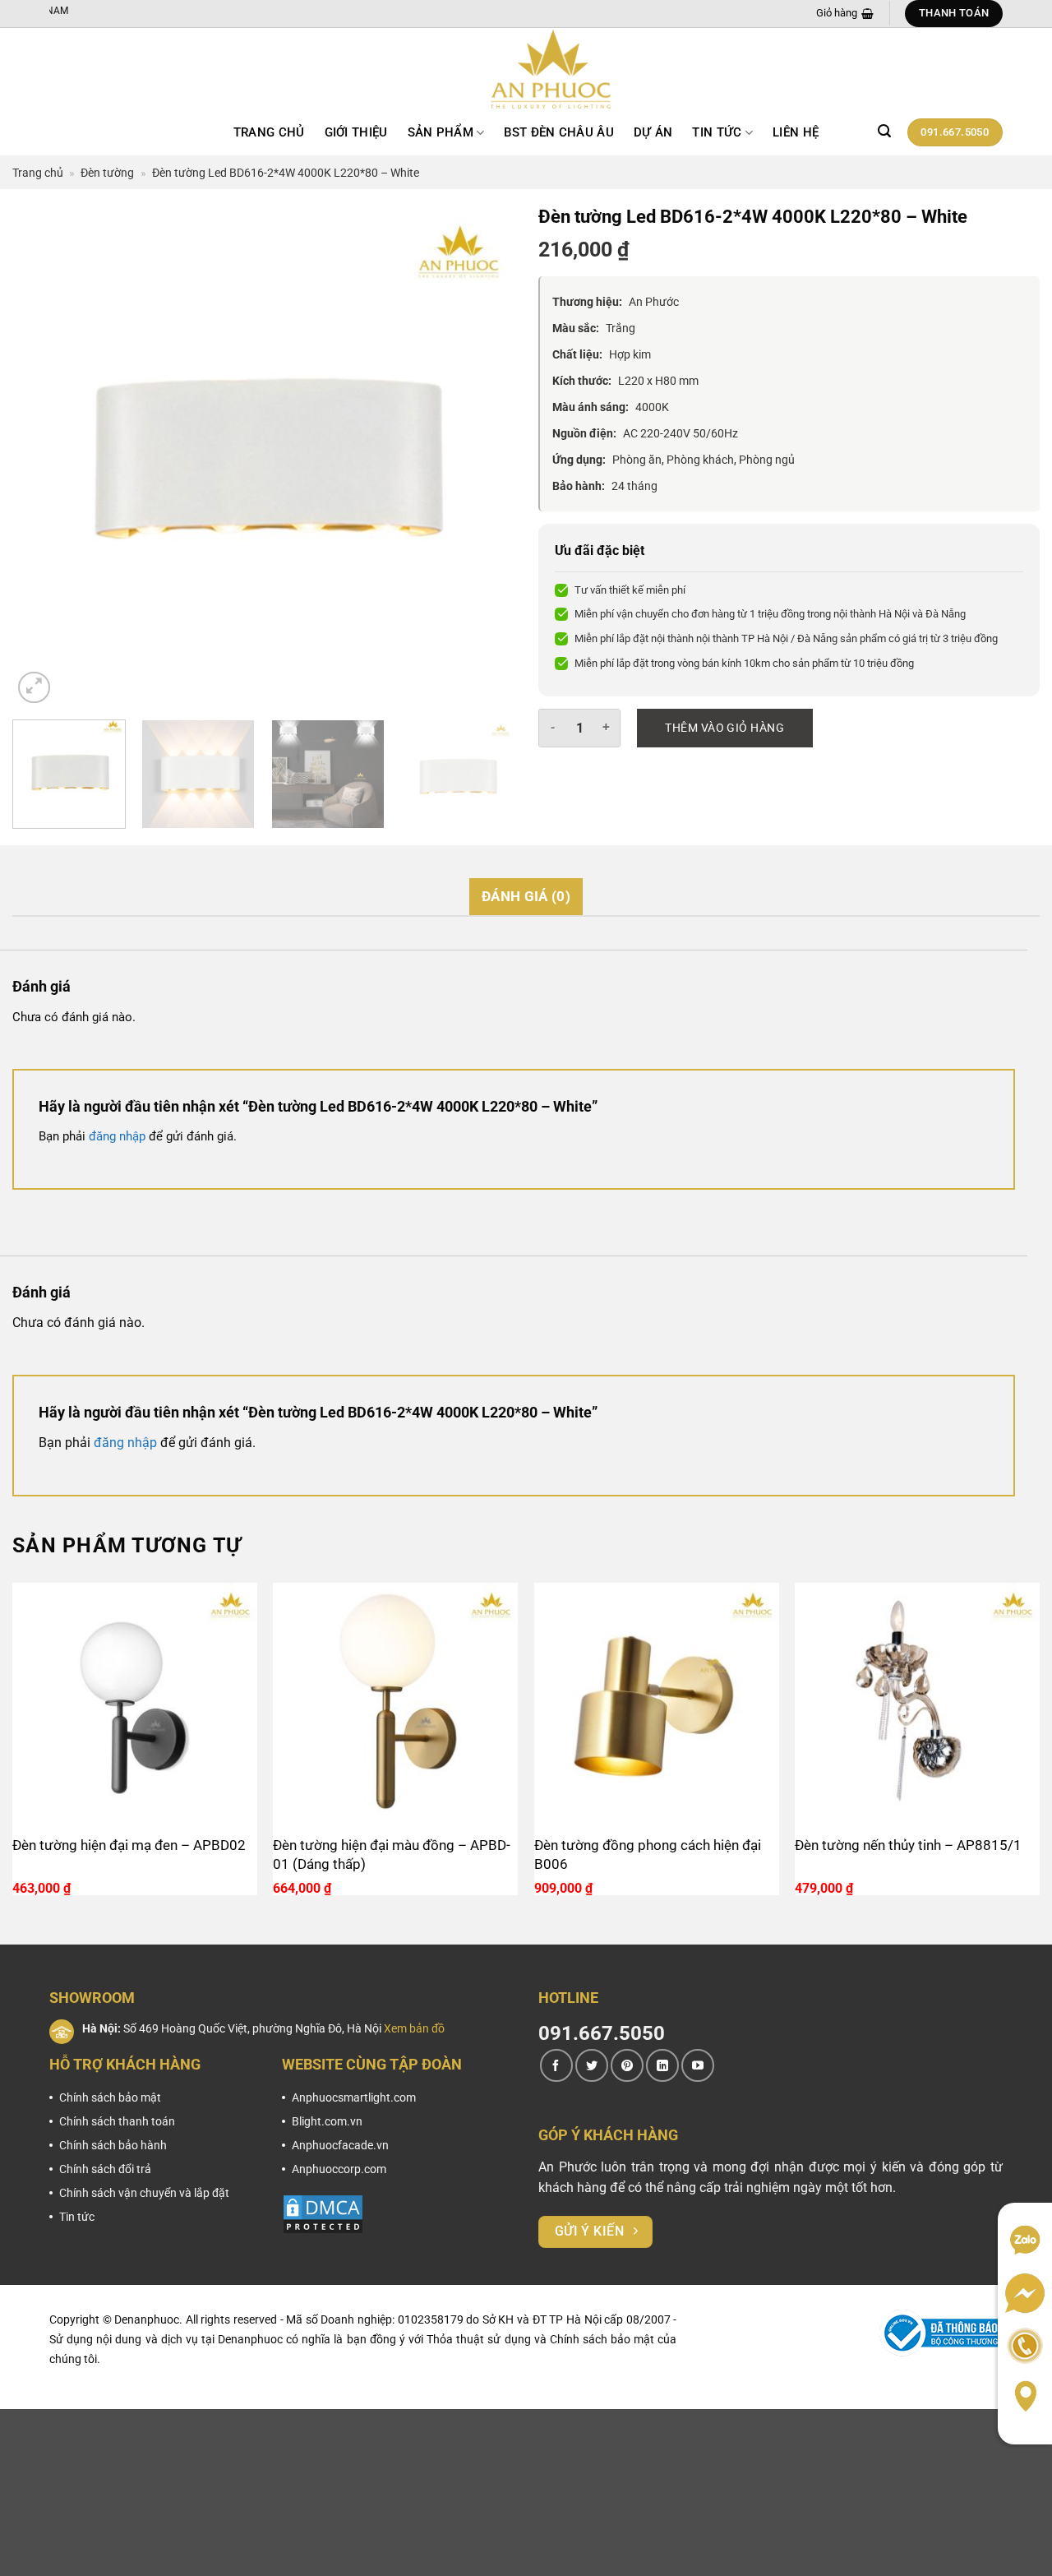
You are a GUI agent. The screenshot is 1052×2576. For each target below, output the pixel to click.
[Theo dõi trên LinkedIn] (662, 2065)
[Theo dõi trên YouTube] (698, 2065)
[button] (884, 131)
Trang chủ (269, 132)
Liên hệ (796, 132)
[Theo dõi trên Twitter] (592, 2065)
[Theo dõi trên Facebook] (556, 2065)
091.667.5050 (602, 2033)
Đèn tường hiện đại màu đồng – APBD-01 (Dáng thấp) (392, 1855)
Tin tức (717, 132)
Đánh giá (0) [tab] (526, 896)
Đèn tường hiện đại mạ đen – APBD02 (129, 1845)
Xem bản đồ (414, 2028)
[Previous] (43, 456)
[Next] (483, 456)
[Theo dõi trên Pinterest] (627, 2065)
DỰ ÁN (653, 132)
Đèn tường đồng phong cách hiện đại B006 (648, 1855)
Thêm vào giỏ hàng (724, 728)
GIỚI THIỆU (356, 132)
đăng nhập (117, 1136)
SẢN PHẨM (441, 132)
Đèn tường (107, 173)
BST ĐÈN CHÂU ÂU (559, 132)
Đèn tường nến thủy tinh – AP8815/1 (908, 1845)
